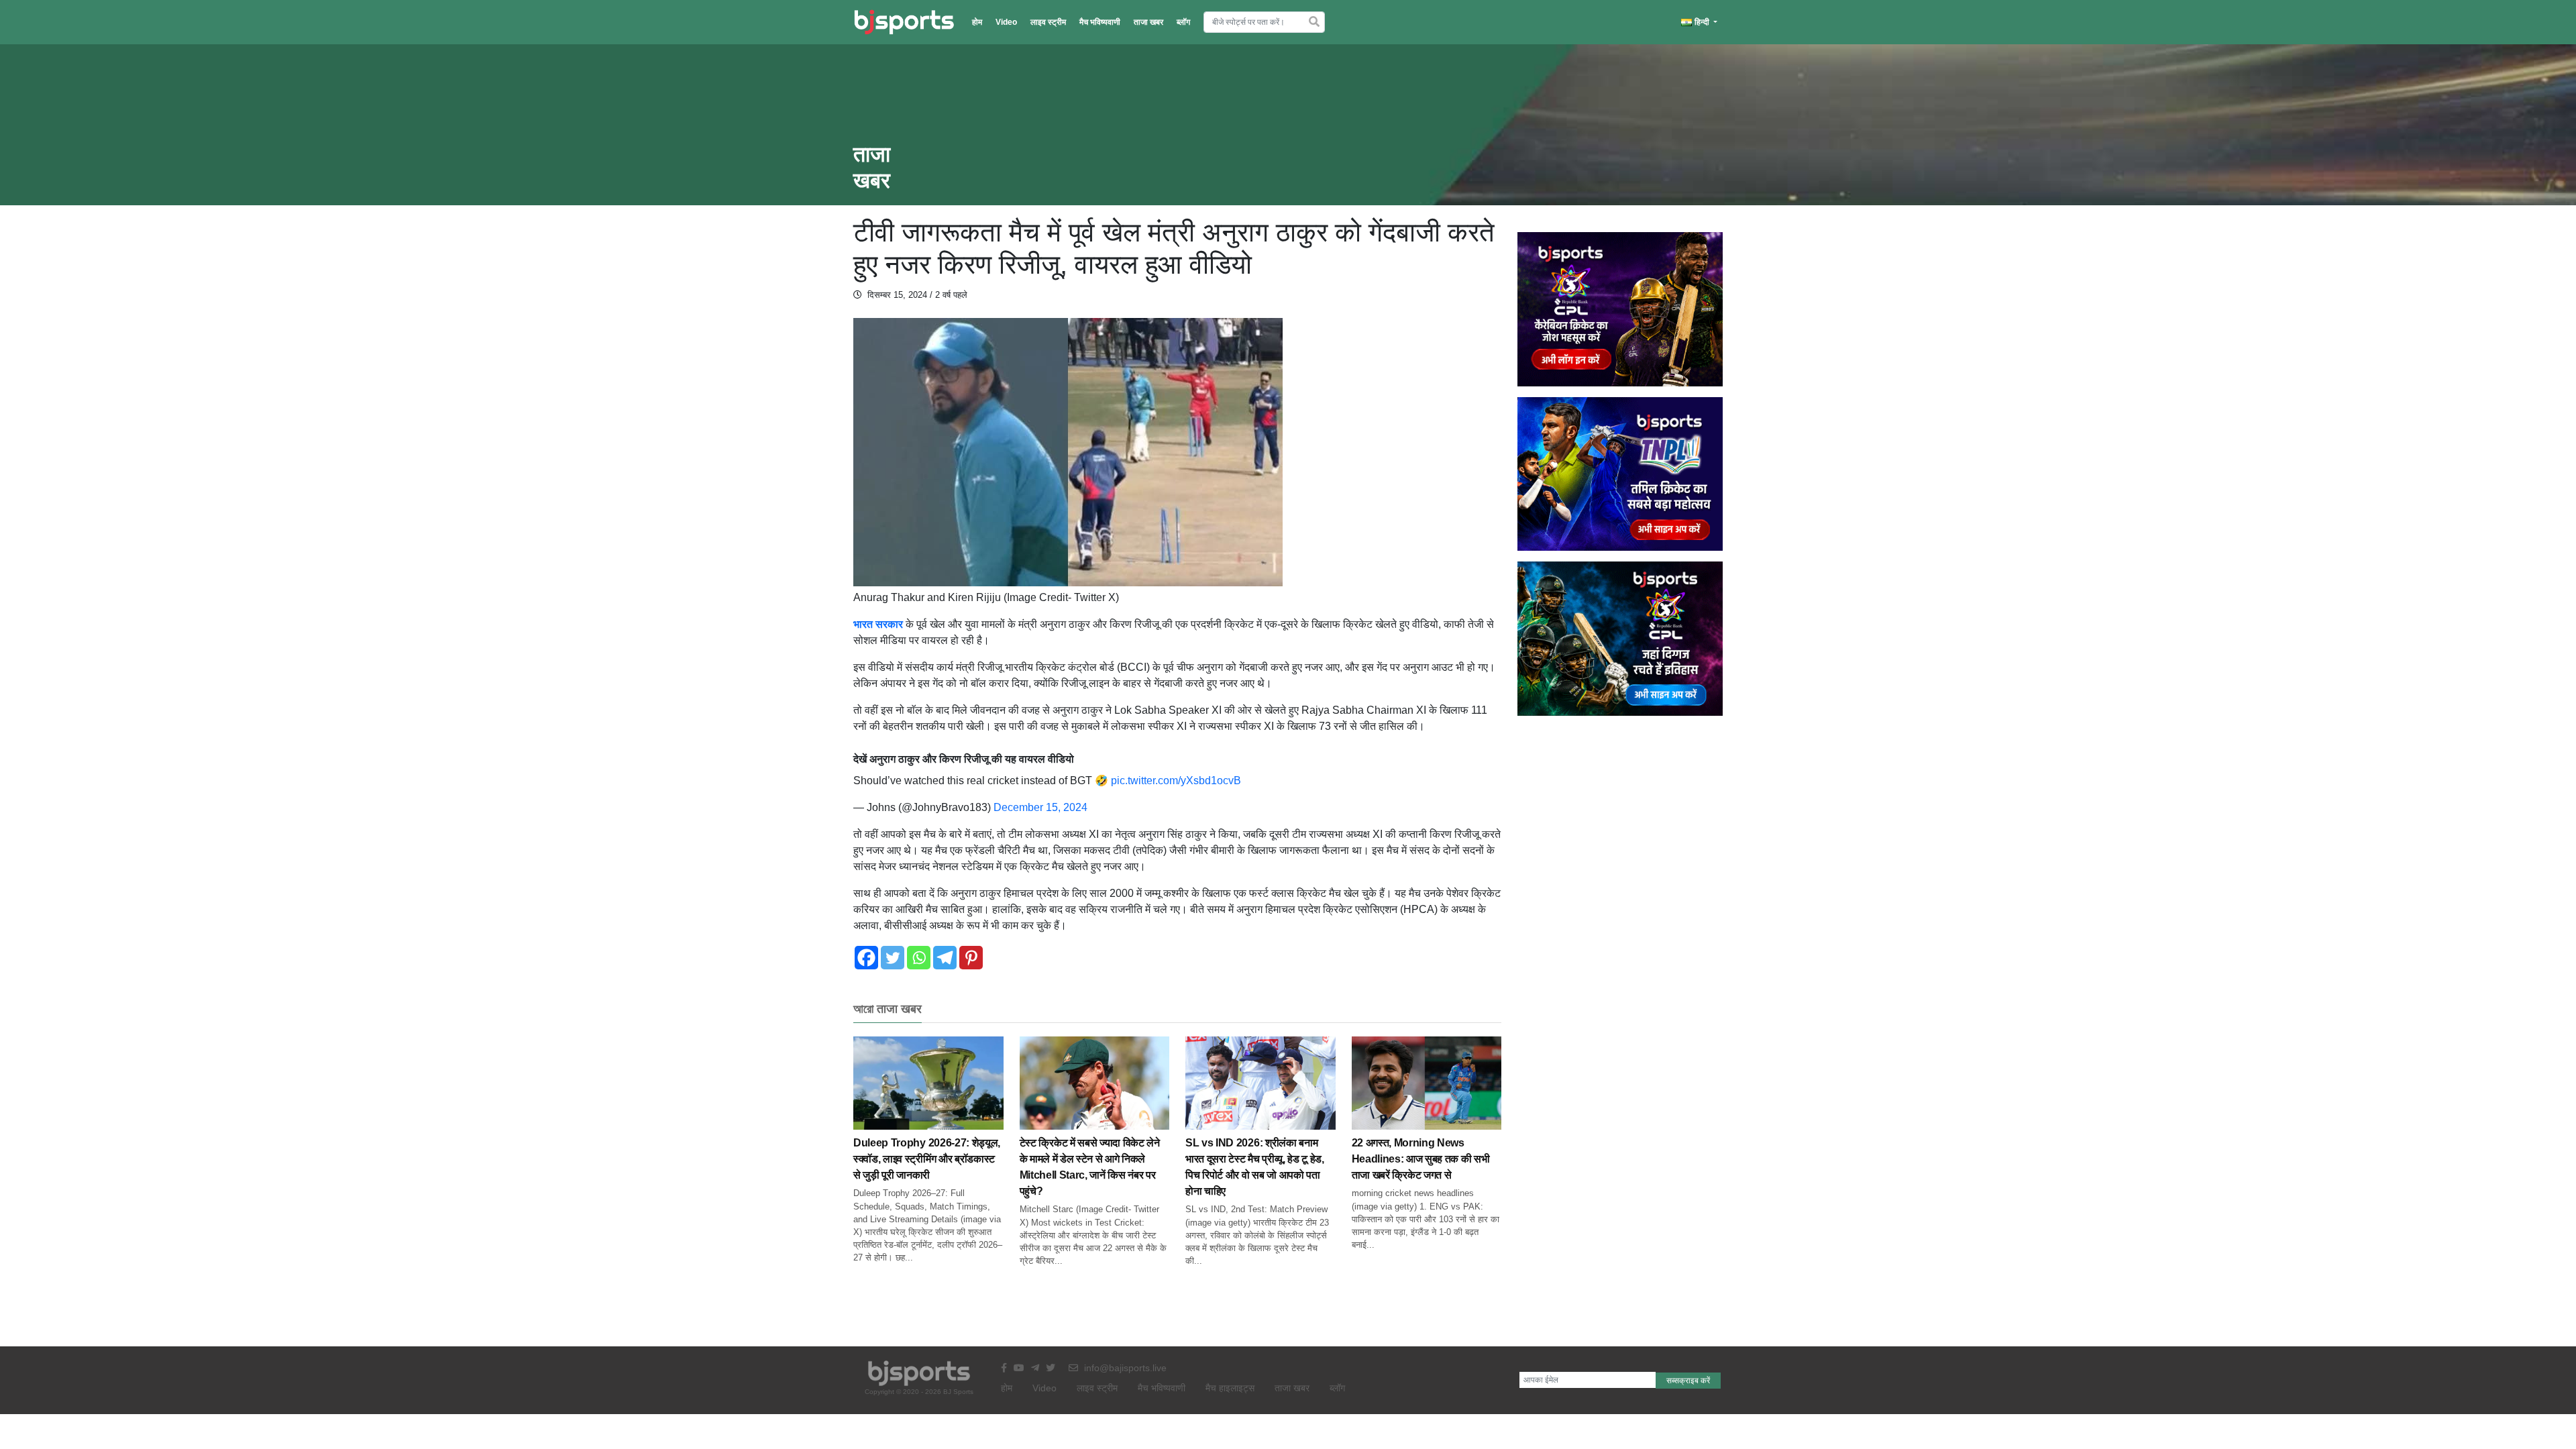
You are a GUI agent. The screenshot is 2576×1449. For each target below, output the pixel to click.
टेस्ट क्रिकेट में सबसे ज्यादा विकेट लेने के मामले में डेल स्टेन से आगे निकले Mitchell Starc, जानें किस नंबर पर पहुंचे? (1090, 1167)
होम (977, 22)
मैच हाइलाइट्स (1230, 1388)
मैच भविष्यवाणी (1100, 22)
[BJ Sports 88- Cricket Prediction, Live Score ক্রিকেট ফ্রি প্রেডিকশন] (904, 22)
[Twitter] (893, 958)
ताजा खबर (1148, 22)
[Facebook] (866, 958)
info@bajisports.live (1124, 1368)
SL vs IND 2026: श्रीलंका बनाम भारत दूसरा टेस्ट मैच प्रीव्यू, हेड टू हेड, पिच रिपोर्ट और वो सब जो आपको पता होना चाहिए (1255, 1167)
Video (1006, 22)
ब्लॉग (1183, 22)
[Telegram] (945, 958)
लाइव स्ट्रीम (1048, 22)
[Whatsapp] (919, 958)
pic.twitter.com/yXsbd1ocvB (1176, 781)
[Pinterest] (971, 958)
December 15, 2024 (1040, 807)
